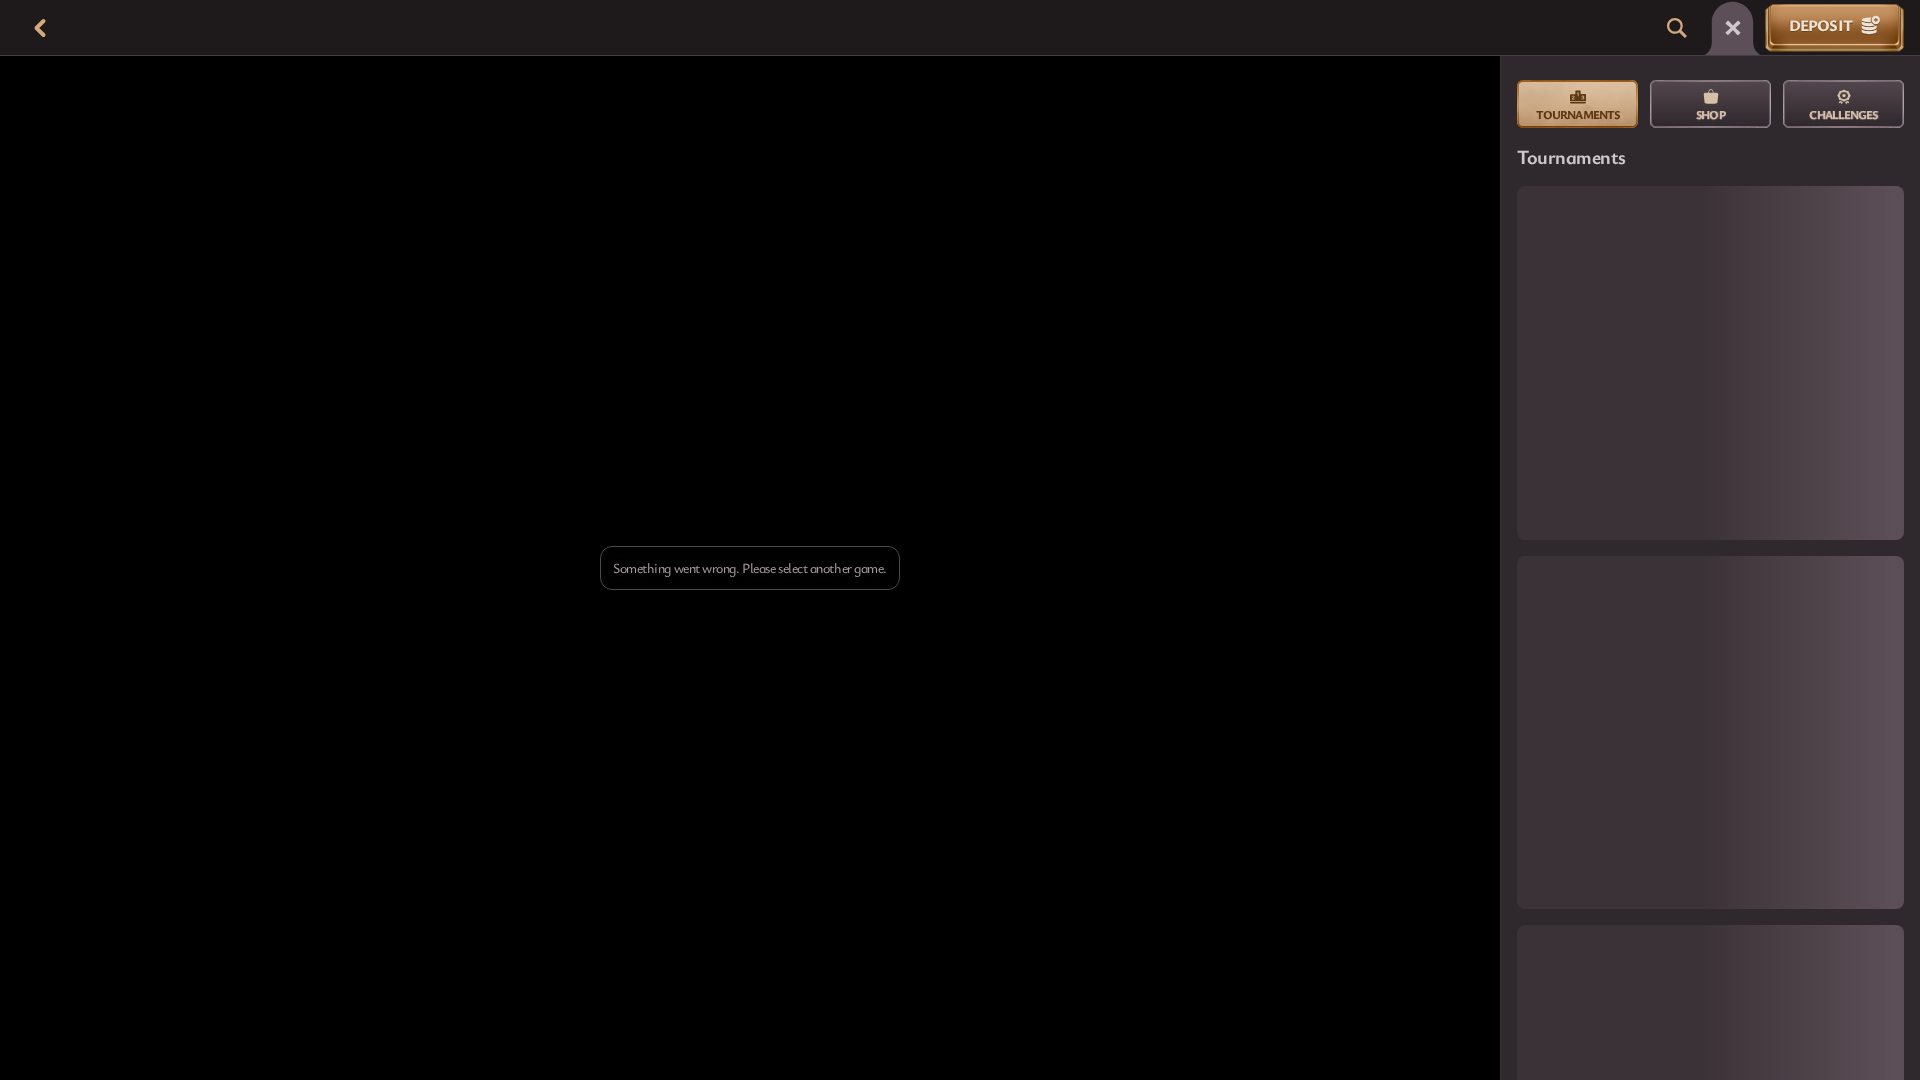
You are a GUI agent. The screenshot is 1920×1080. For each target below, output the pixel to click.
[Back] (40, 28)
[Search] (1677, 28)
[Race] (1733, 28)
